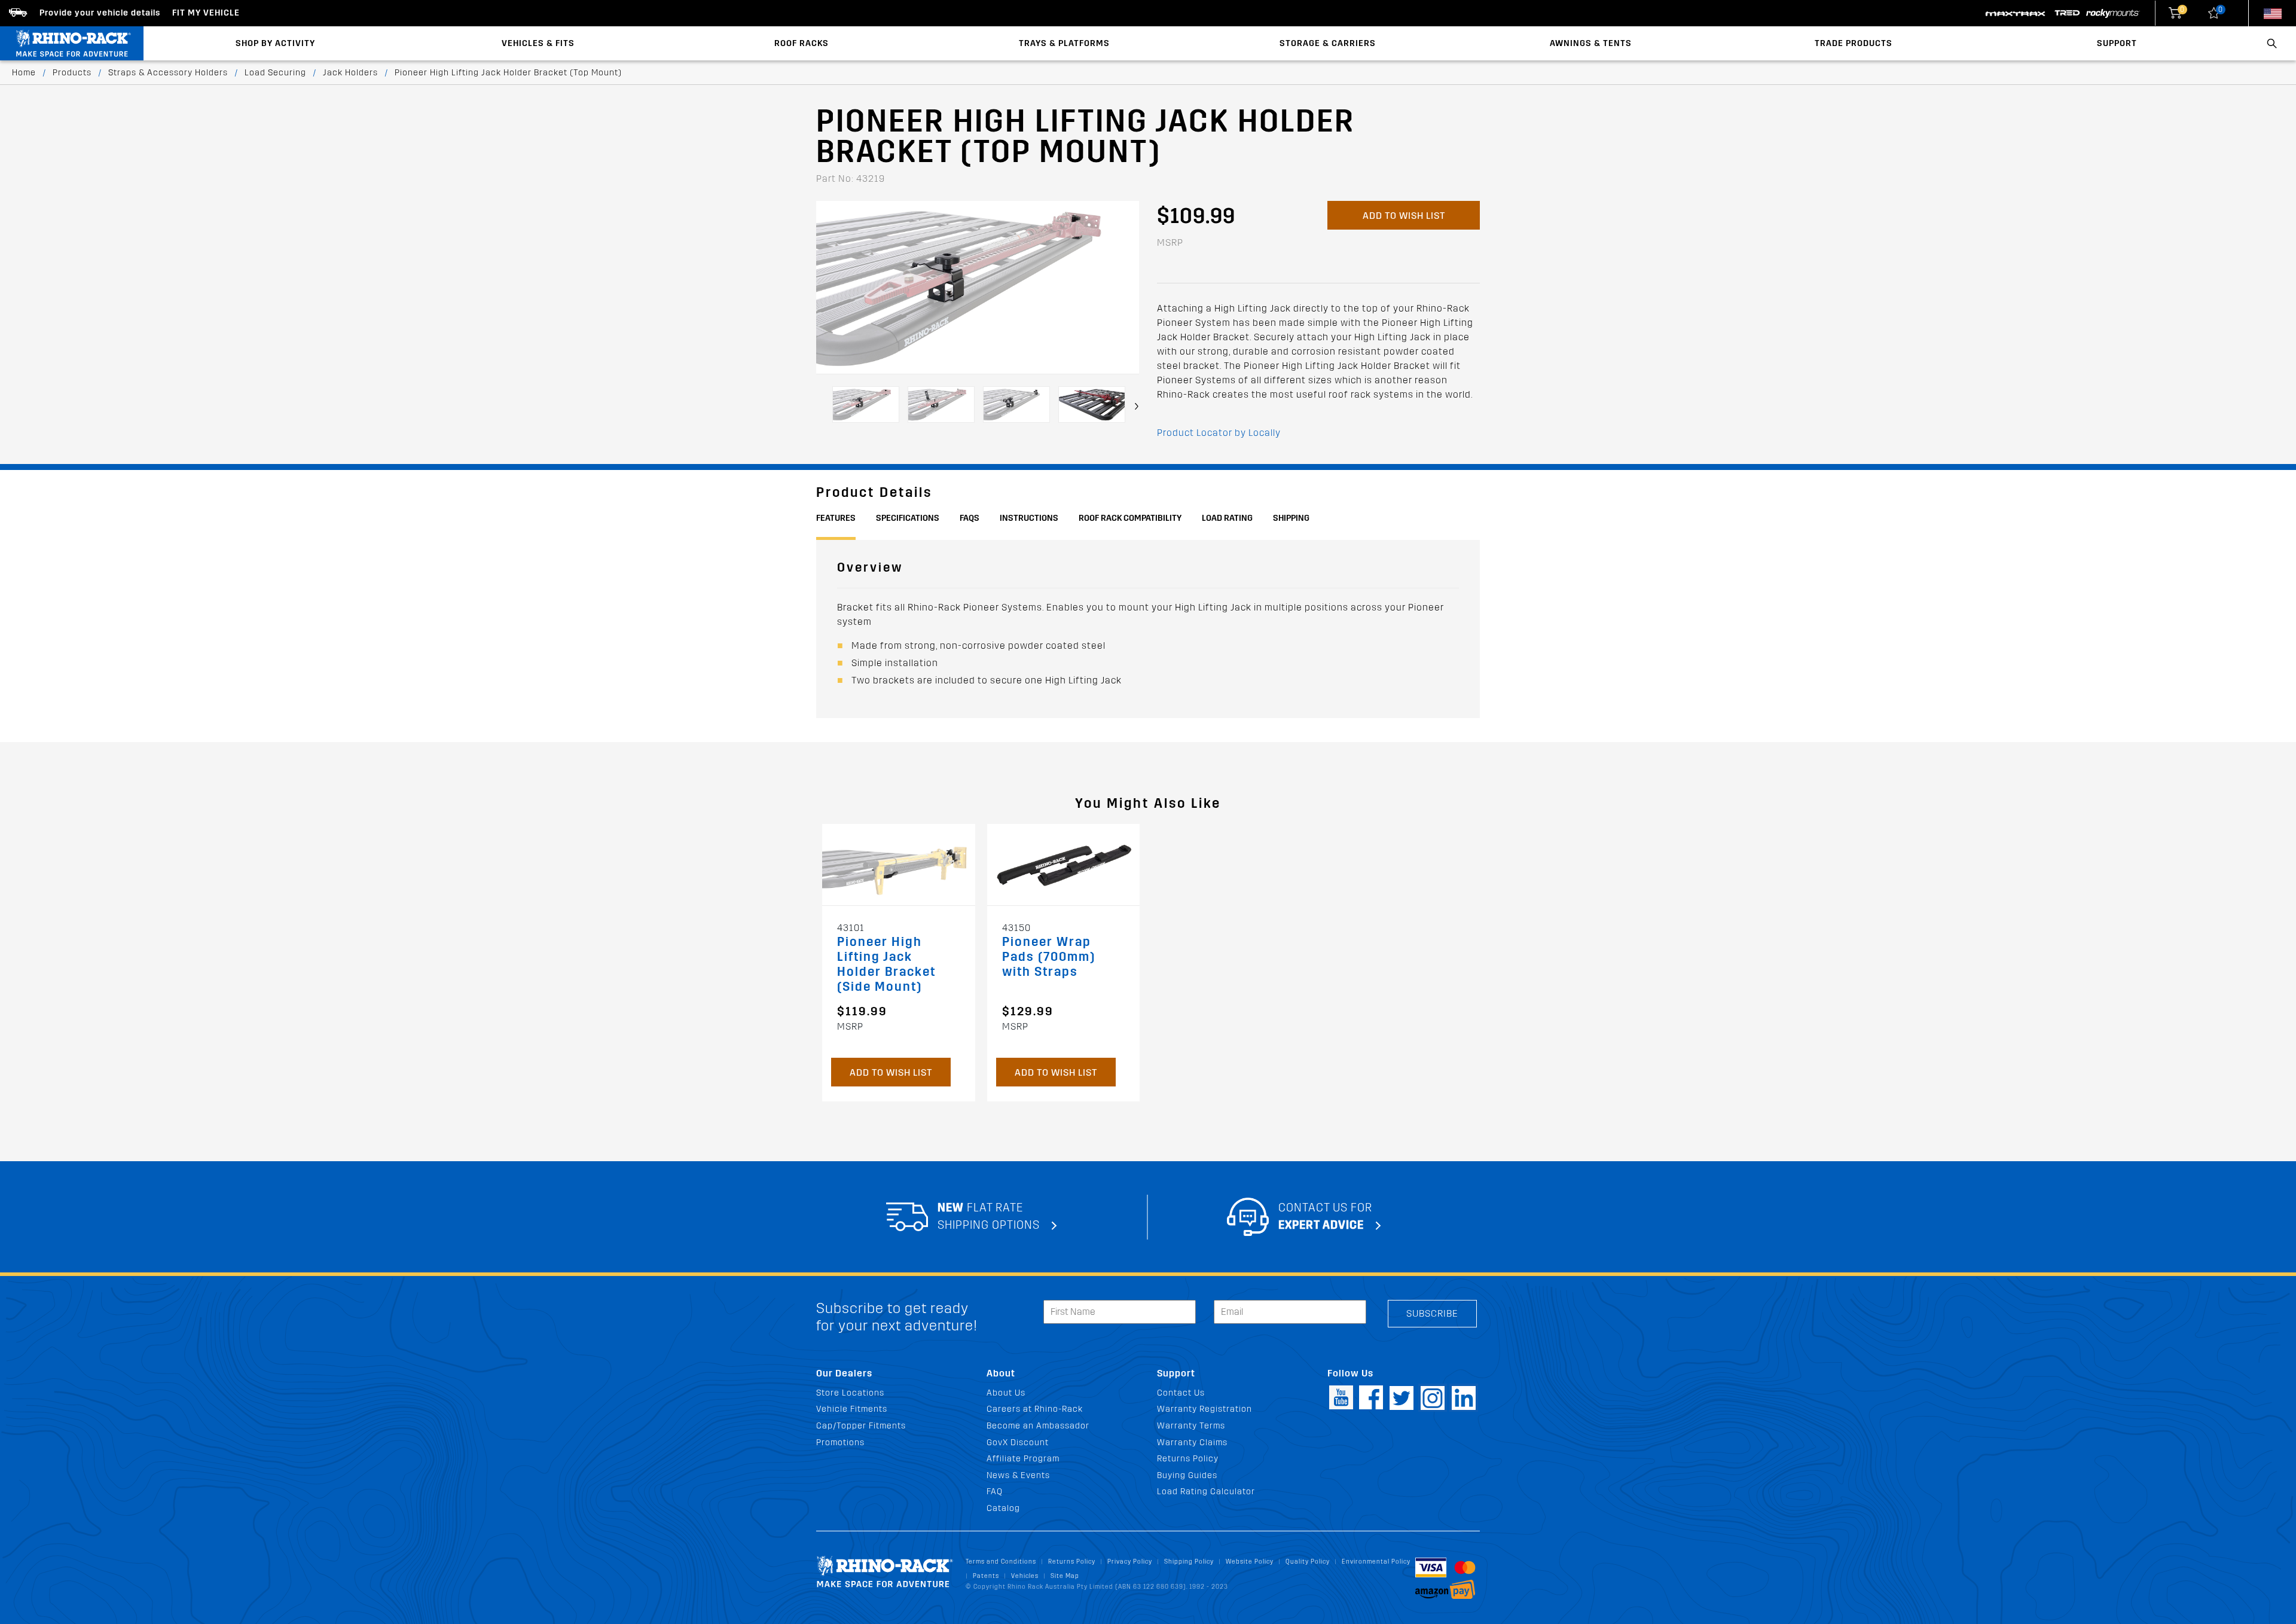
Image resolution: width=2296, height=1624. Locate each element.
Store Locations (850, 1393)
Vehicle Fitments (852, 1409)
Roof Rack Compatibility (1130, 518)
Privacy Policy (1130, 1562)
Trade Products (1854, 43)
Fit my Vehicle (206, 13)
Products (72, 73)
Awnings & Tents (1591, 43)
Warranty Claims (1192, 1443)
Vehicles (1025, 1576)
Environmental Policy (1376, 1562)
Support (2117, 43)
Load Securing (275, 73)
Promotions (840, 1443)
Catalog (1003, 1508)
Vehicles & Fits (538, 43)
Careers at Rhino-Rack (1035, 1409)
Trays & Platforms (1064, 43)
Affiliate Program (1023, 1459)
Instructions (1029, 518)
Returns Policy (1188, 1459)
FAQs (970, 518)
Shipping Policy (1189, 1562)
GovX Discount (1018, 1443)
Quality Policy (1308, 1562)
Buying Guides (1187, 1475)
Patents (986, 1576)
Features (836, 518)
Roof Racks (802, 43)
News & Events (1018, 1475)
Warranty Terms (1191, 1426)
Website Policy (1250, 1562)
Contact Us (1181, 1393)
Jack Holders (350, 73)
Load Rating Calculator (1206, 1492)
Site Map (1065, 1576)
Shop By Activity (275, 43)
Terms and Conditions (1001, 1562)
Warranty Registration (1205, 1409)
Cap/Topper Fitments (861, 1426)
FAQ (995, 1492)
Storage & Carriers (1328, 43)
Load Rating (1227, 518)
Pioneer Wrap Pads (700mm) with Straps (1049, 957)
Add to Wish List (1404, 216)
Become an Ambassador (1038, 1426)
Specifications (908, 518)
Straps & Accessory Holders (168, 73)
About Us (1006, 1393)
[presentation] (1137, 406)
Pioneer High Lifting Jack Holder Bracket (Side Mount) (886, 964)
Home (24, 73)
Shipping (1291, 518)
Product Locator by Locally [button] (1219, 433)
